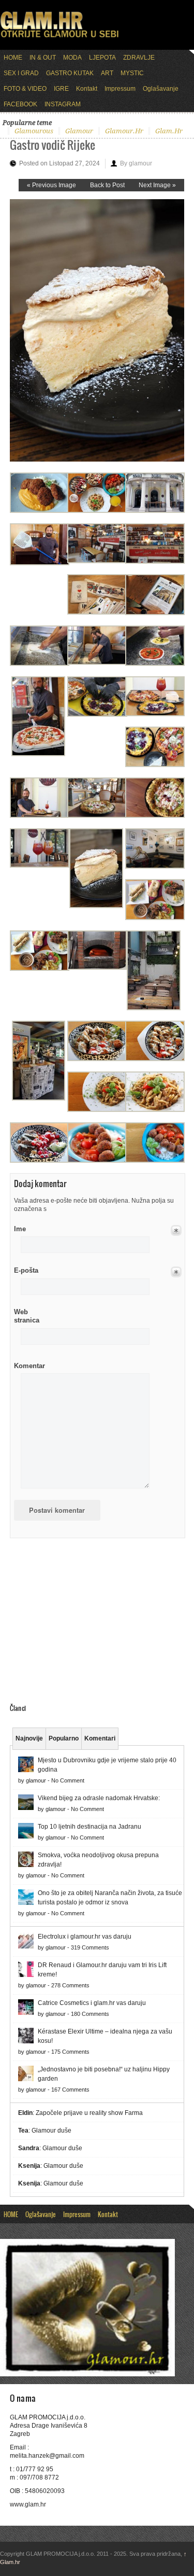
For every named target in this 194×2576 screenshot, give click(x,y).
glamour (79, 131)
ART (107, 73)
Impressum (120, 89)
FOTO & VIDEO (25, 89)
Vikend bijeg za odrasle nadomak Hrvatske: (99, 1798)
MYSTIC (132, 73)
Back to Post (107, 185)
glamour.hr (124, 131)
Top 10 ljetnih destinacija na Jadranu (89, 1827)
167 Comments (70, 2090)
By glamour (136, 163)
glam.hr (169, 131)
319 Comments (90, 1947)
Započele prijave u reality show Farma (89, 2113)
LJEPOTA (102, 58)
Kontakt (87, 89)
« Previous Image (51, 185)
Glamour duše (51, 2131)
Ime (20, 1229)
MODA (72, 58)
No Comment (68, 1780)
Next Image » (157, 185)
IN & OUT (43, 58)
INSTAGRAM (63, 104)
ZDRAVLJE (139, 58)
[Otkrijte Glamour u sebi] (59, 37)
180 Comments (90, 2014)
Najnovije (29, 1738)
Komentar (29, 1366)
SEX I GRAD (21, 73)
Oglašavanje (161, 89)
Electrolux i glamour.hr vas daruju (85, 1937)
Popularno (64, 1738)
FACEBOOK (20, 104)
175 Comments (70, 2052)
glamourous (34, 131)
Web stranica (27, 1316)
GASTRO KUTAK (70, 73)
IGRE (61, 89)
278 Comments (70, 1985)
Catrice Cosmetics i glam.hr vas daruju (92, 2003)
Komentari (100, 1738)
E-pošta (26, 1270)
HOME (13, 58)
